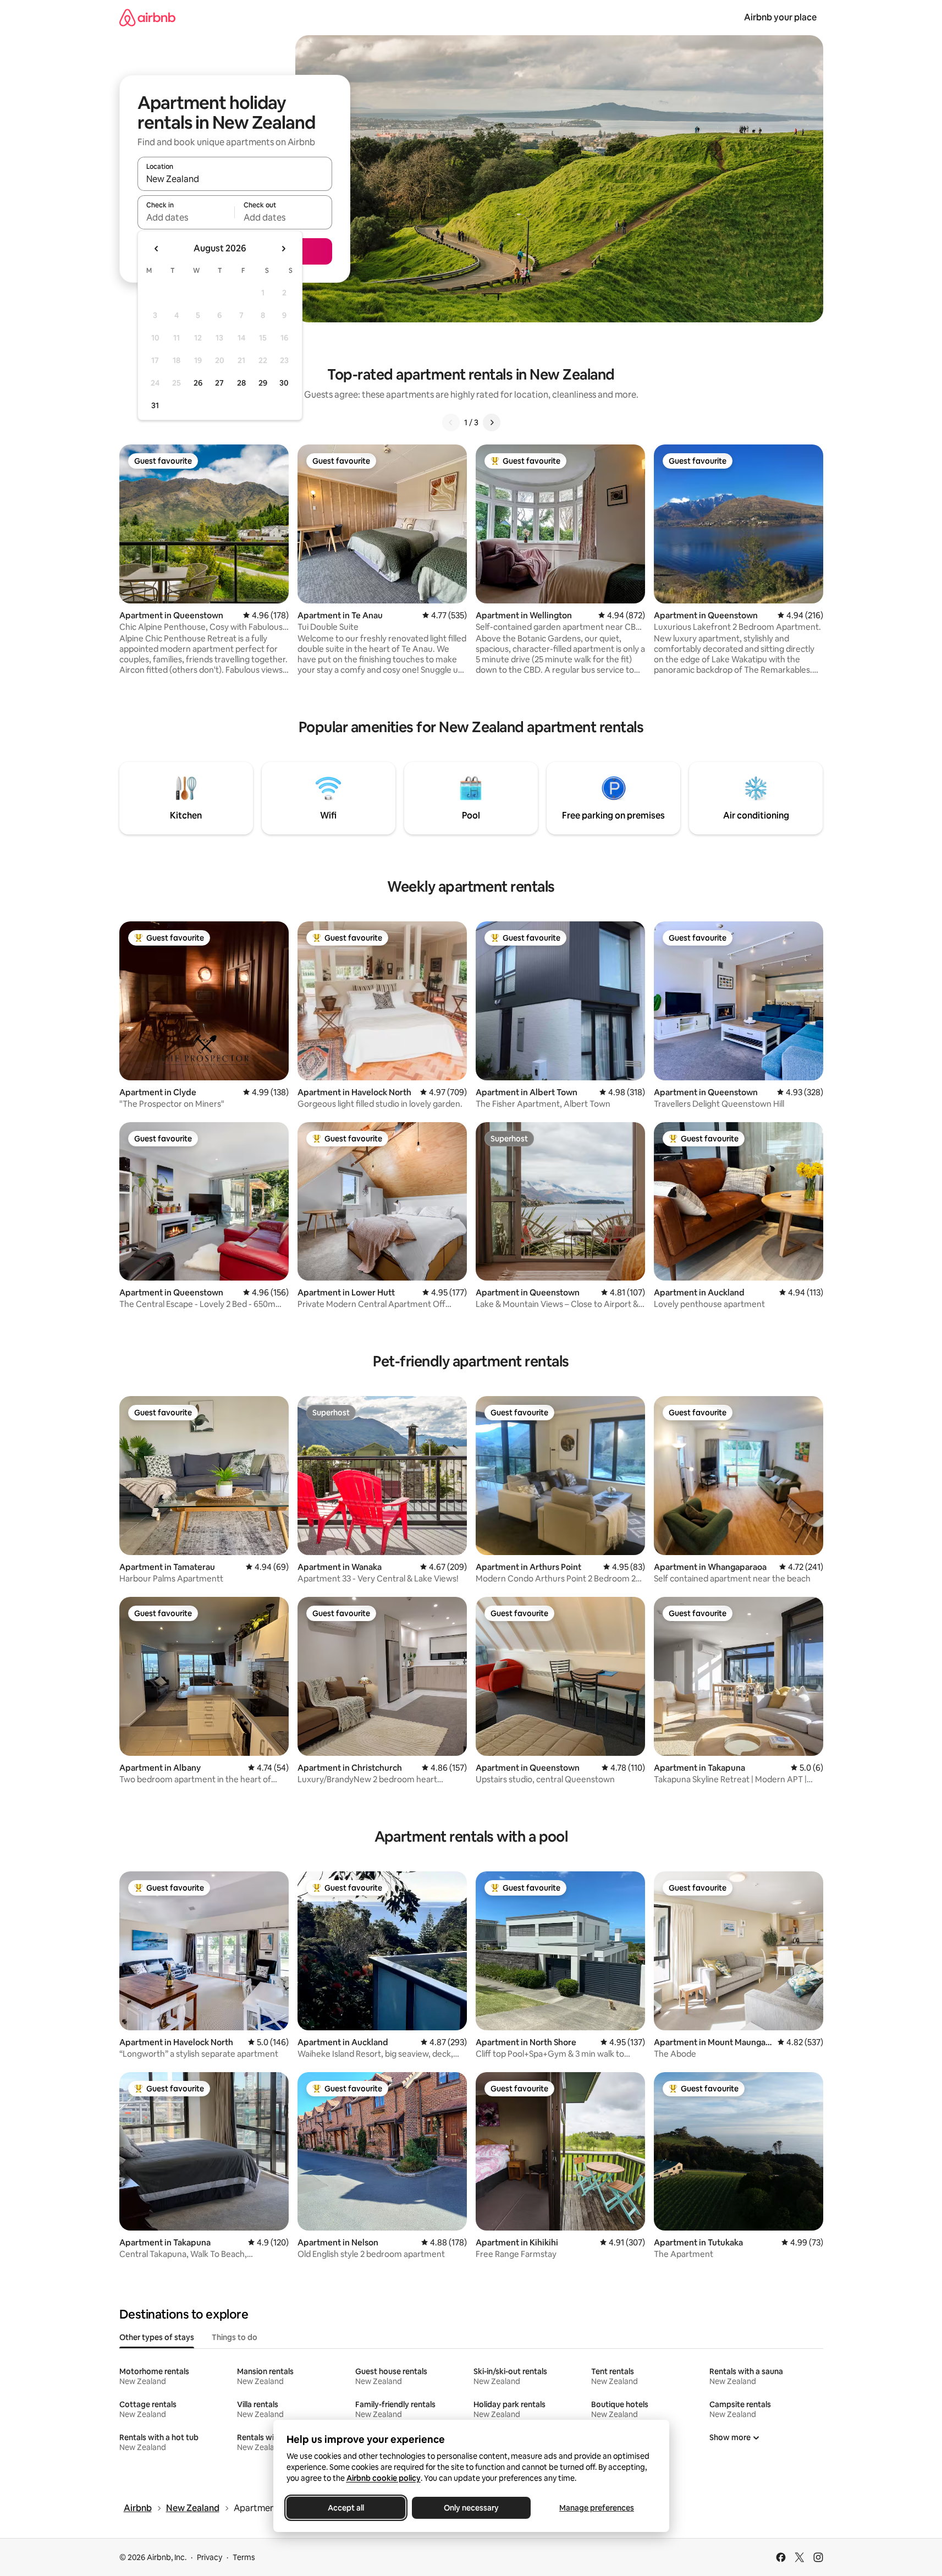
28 (241, 383)
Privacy (210, 2557)
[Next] (492, 422)
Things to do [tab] (235, 2337)
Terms (244, 2557)
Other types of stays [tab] (157, 2337)
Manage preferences (597, 2508)
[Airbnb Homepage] (147, 17)
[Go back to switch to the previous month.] (157, 249)
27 (219, 383)
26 (198, 383)
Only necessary (471, 2508)
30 (284, 383)
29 (263, 383)
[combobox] (235, 179)
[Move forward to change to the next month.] (283, 249)
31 (155, 405)
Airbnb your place (780, 17)
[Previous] (451, 422)
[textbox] (186, 217)
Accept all (346, 2508)
